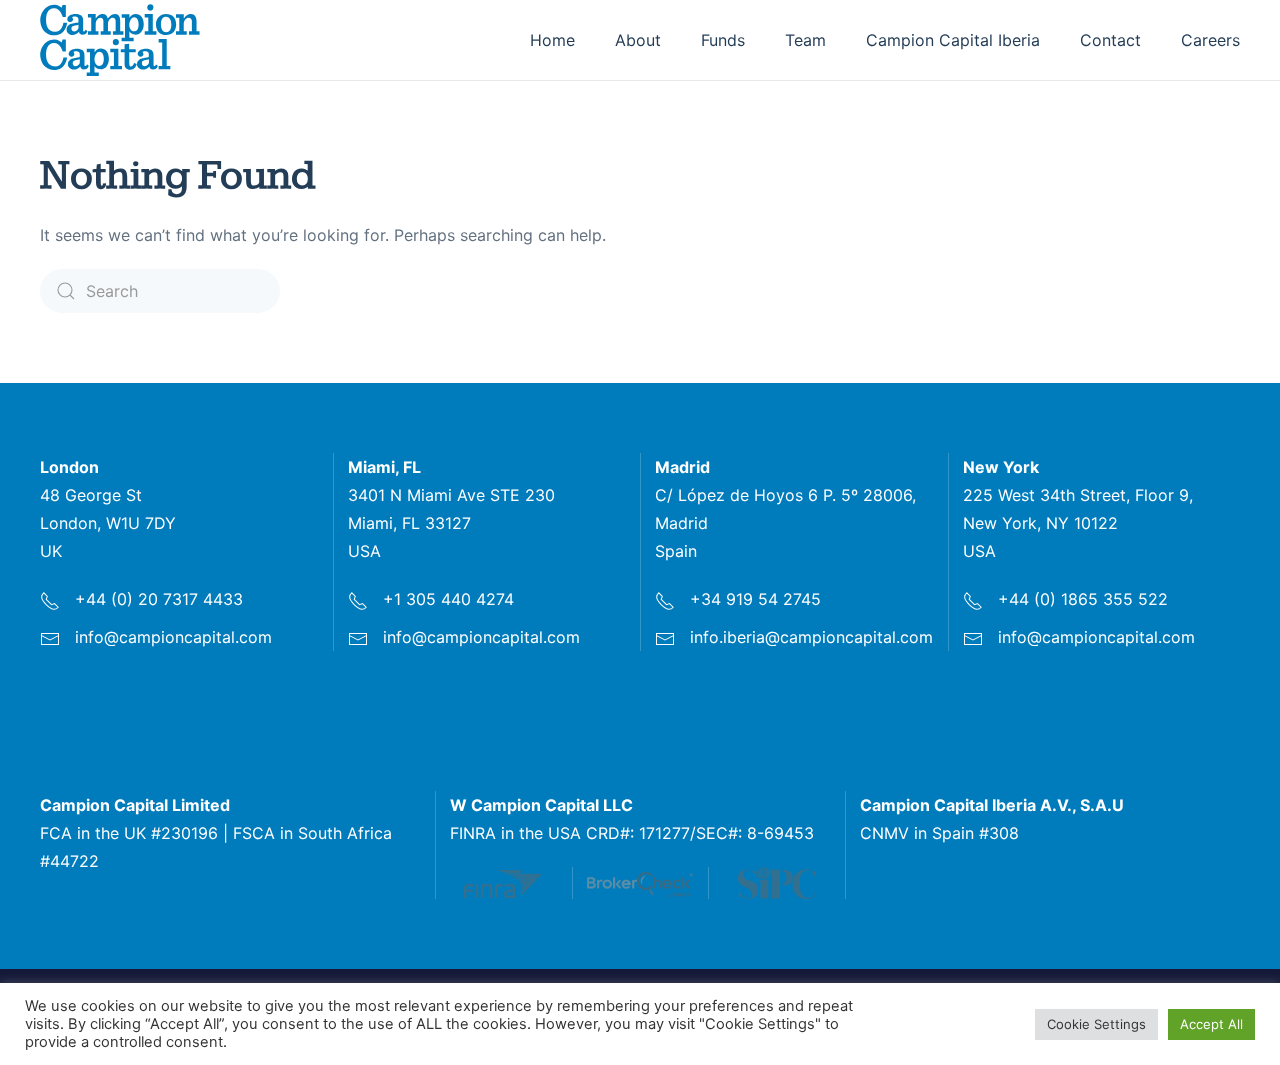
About (638, 40)
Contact (1110, 40)
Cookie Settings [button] (1096, 1024)
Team (805, 40)
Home (552, 40)
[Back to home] (120, 40)
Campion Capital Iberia (953, 40)
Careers (1210, 40)
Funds (723, 40)
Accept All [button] (1211, 1024)
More (513, 883)
